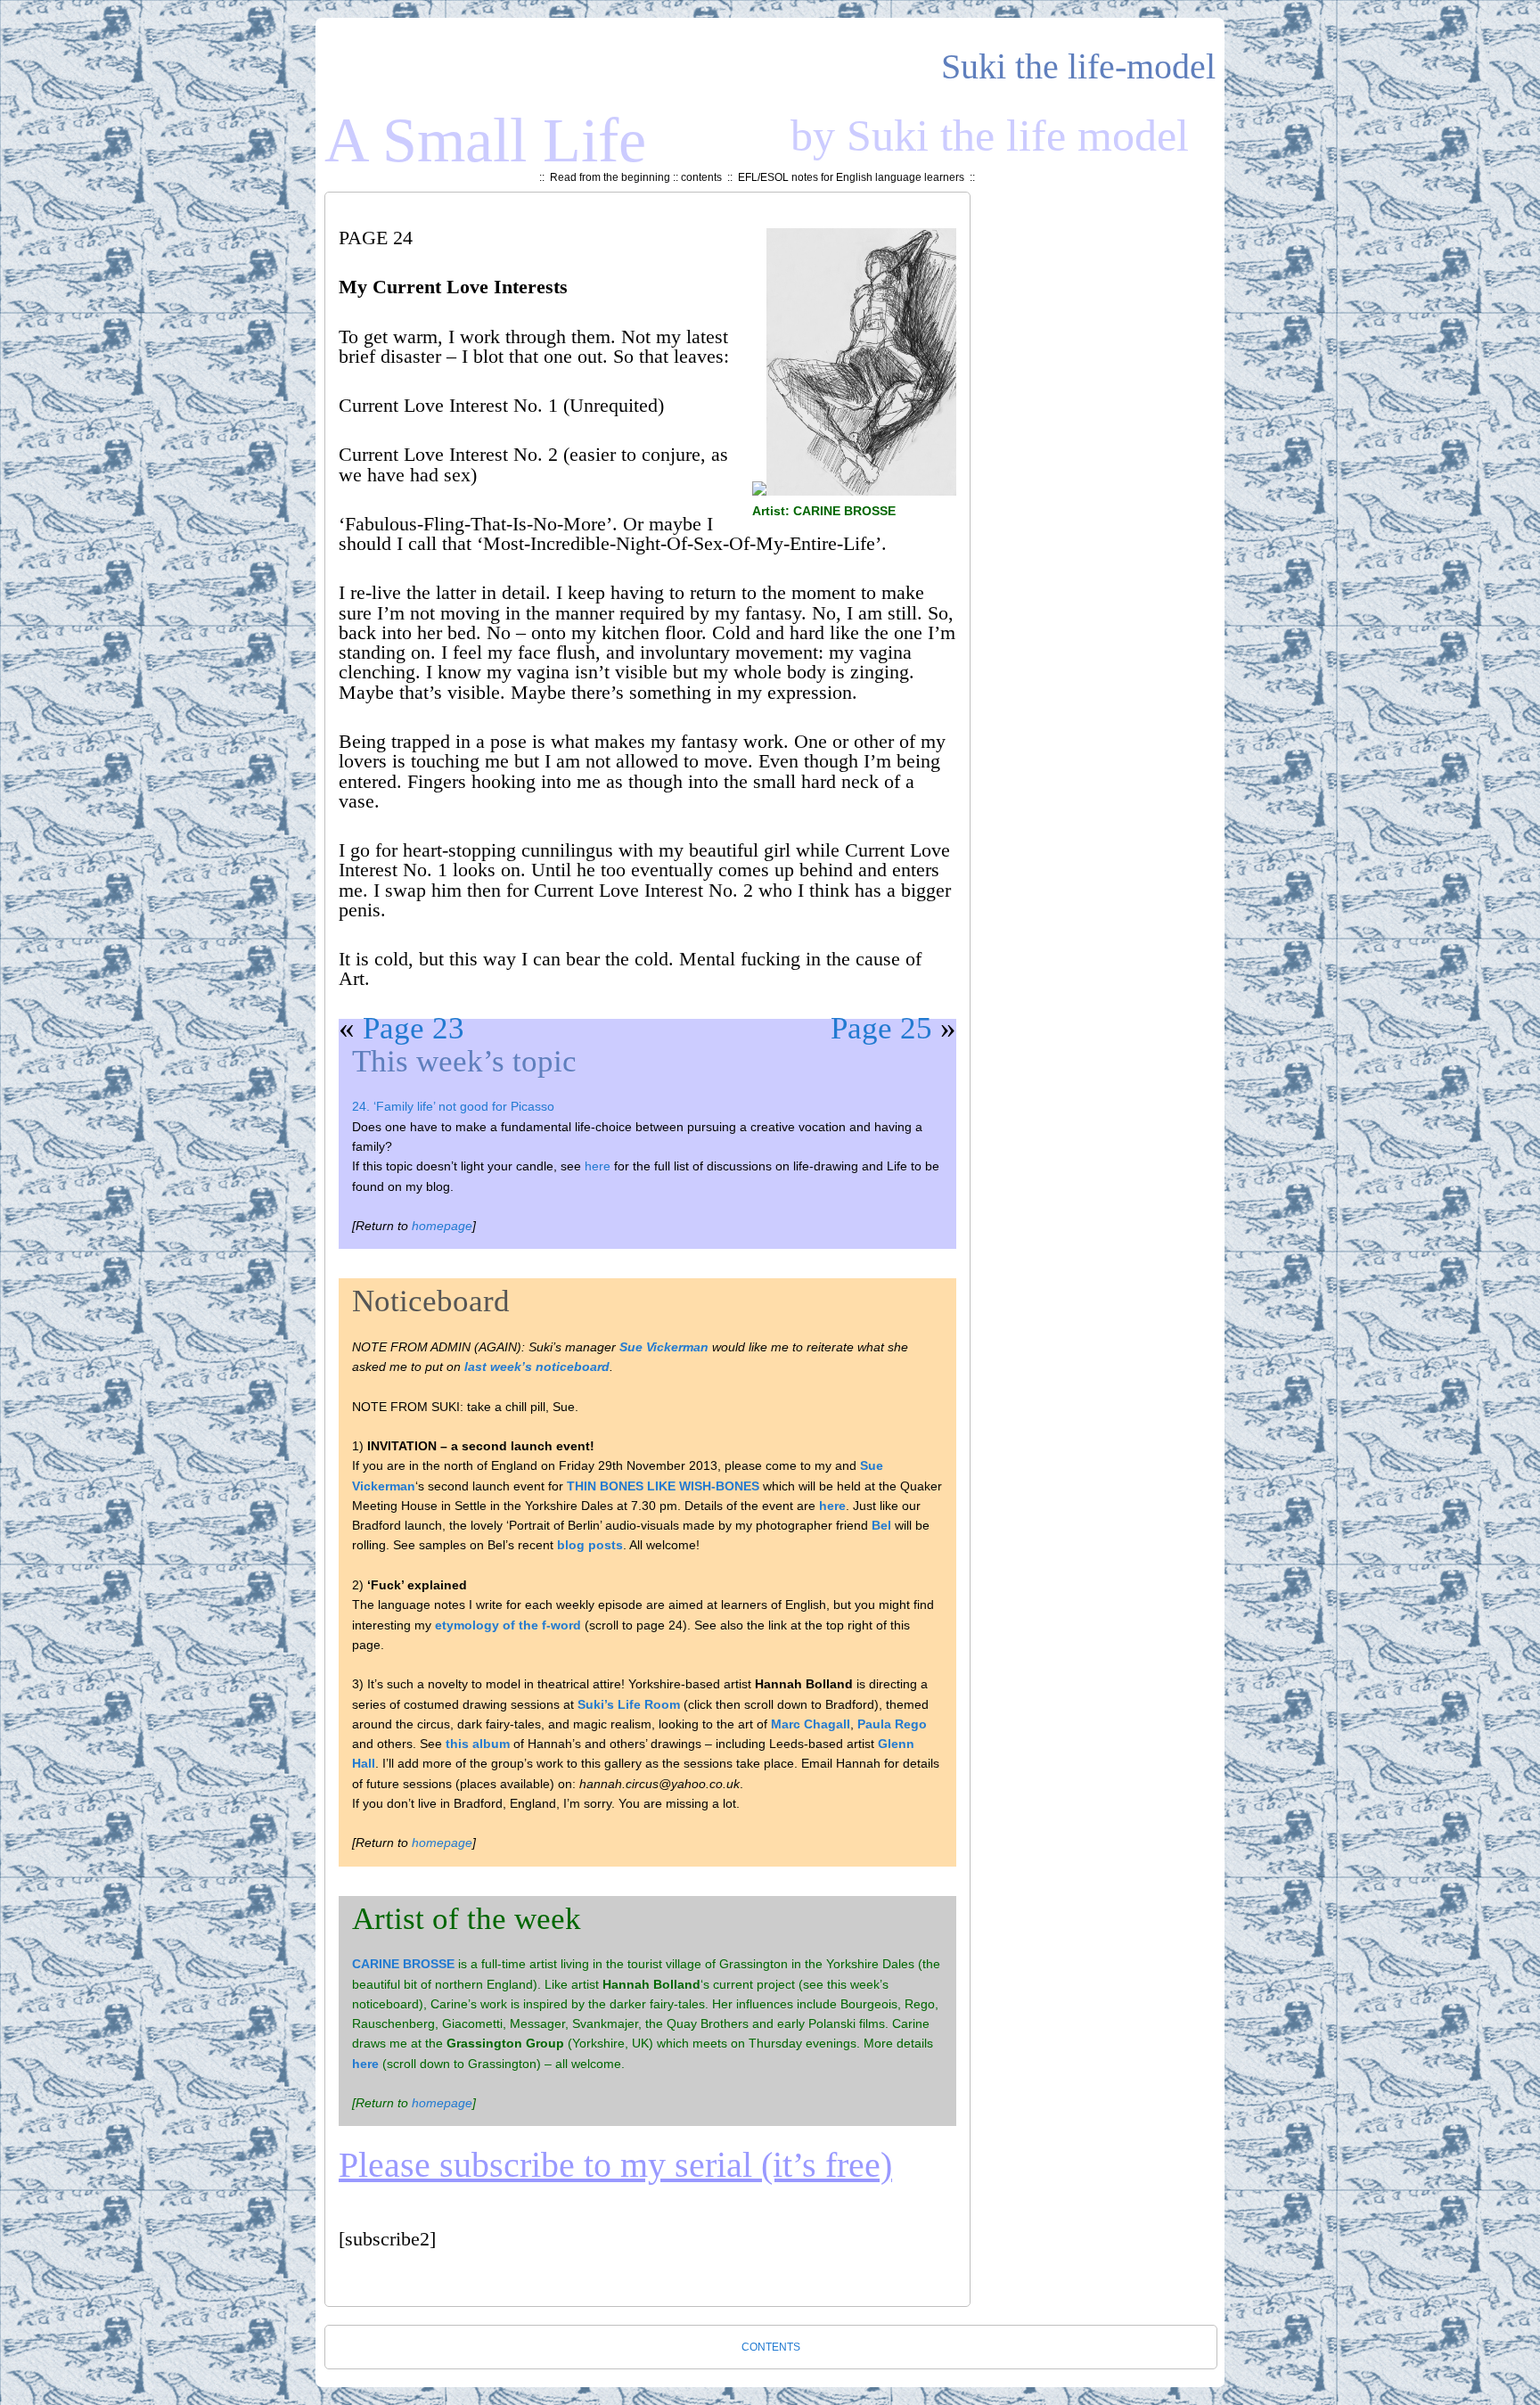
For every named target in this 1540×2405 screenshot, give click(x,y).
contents (701, 177)
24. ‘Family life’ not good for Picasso (453, 1106)
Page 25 (881, 1028)
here (598, 1166)
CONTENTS (771, 2347)
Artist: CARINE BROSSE (824, 511)
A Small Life (485, 140)
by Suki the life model (990, 135)
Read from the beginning (610, 177)
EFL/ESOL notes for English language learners (851, 177)
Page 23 (414, 1028)
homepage (442, 1226)
